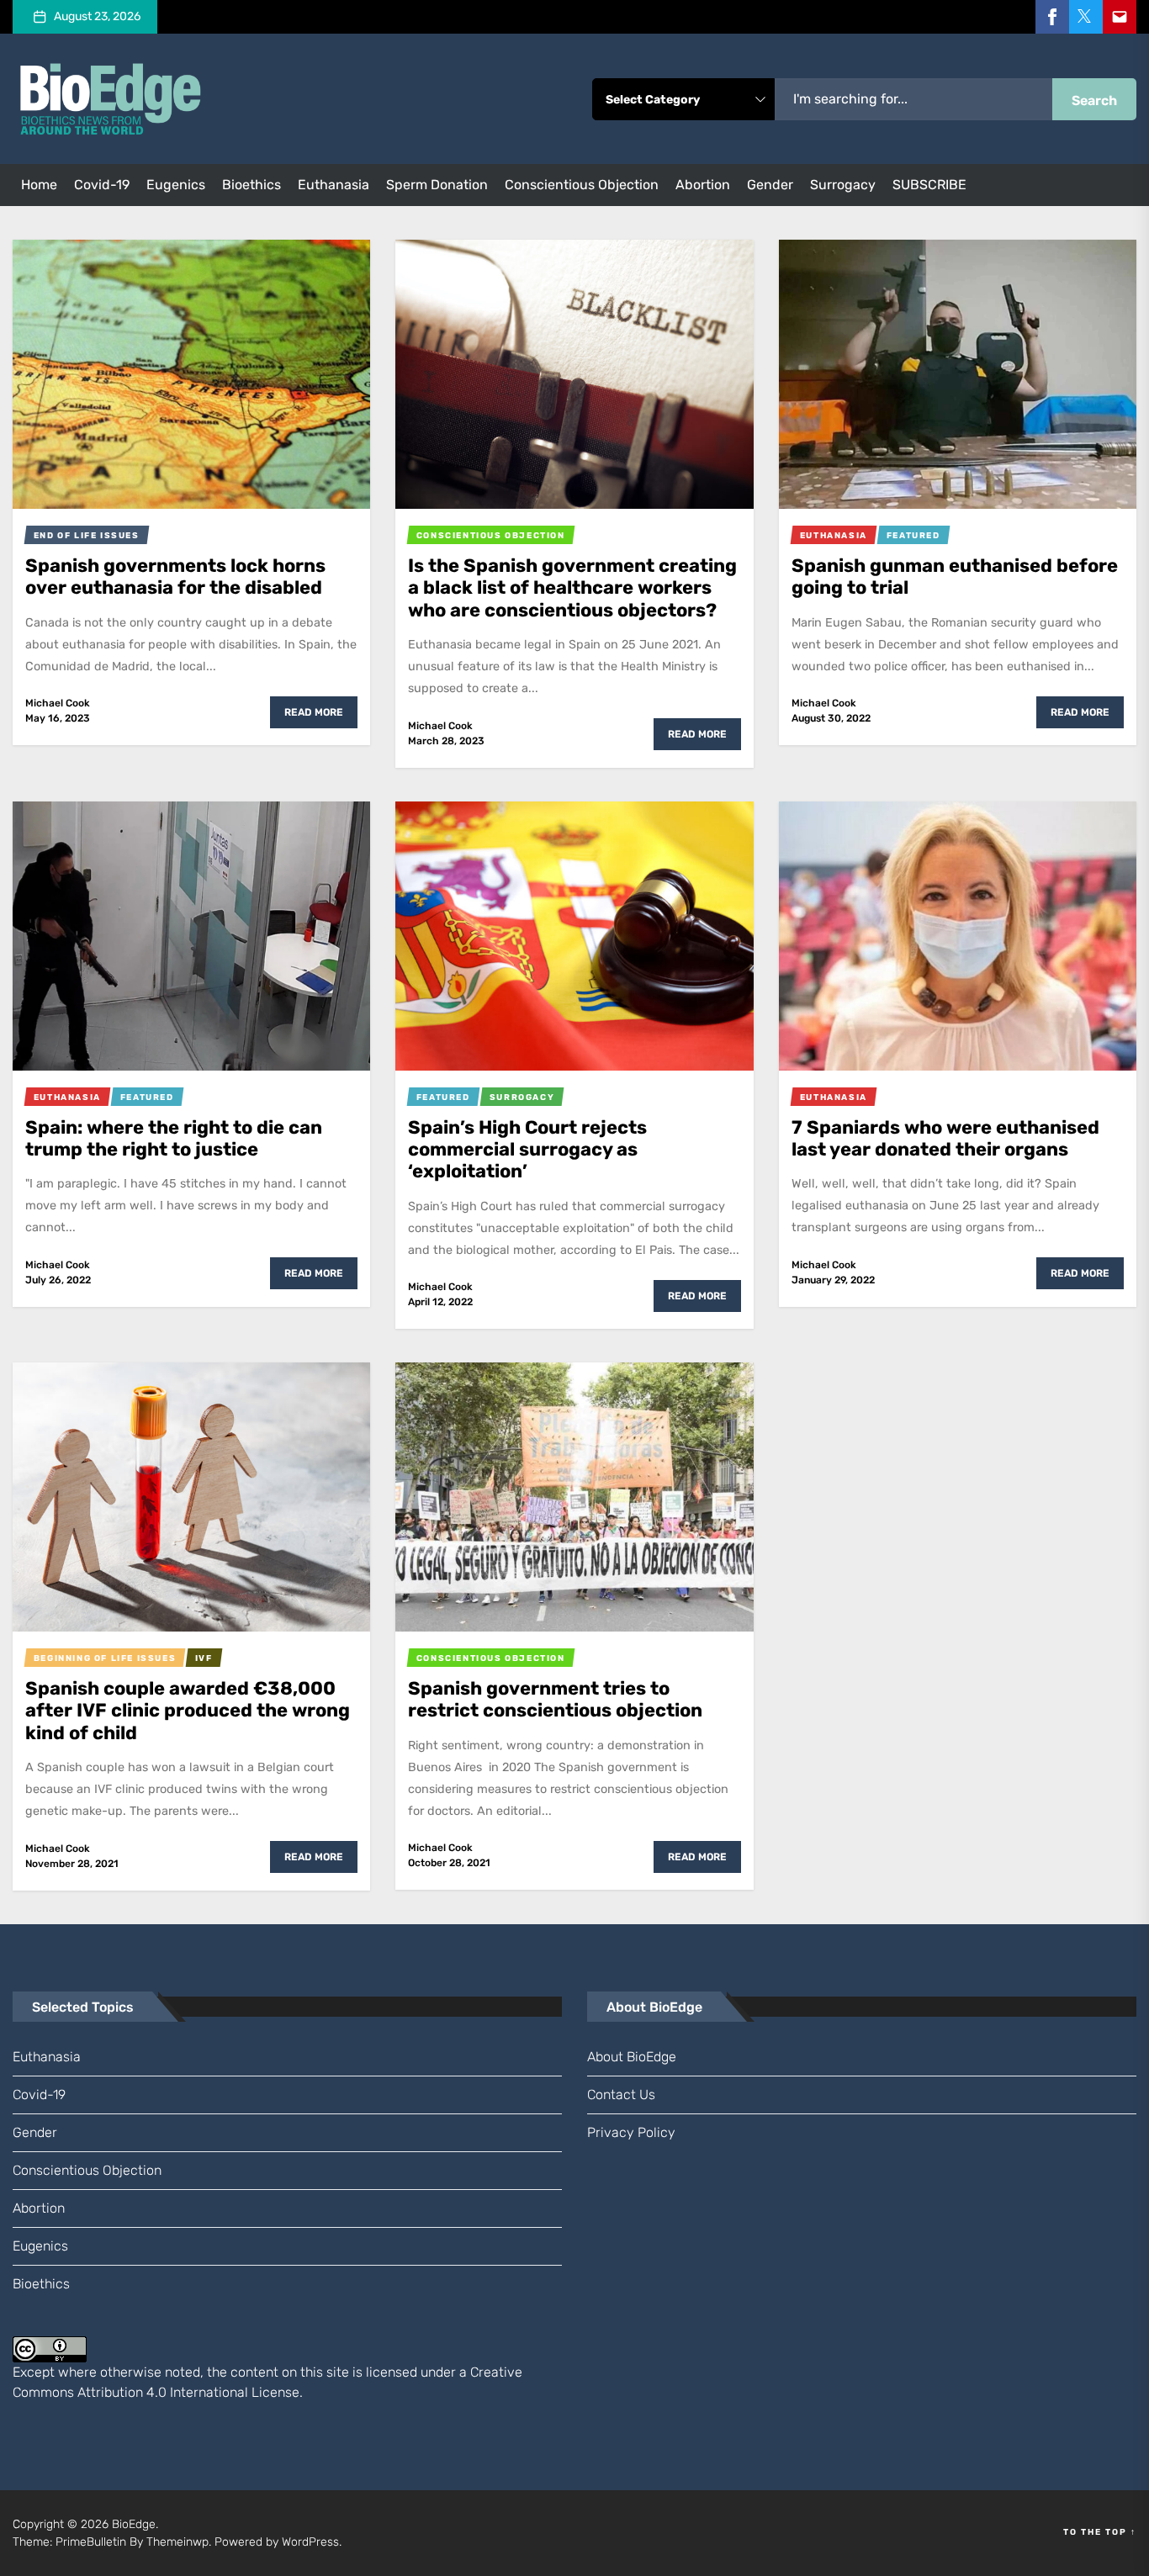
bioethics (252, 185)
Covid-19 (102, 185)
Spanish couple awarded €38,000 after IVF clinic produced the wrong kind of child (188, 1711)
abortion (703, 185)
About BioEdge (632, 2057)
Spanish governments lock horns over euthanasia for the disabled (175, 577)
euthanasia (334, 185)
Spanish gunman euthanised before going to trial (955, 577)
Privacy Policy (631, 2132)
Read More (314, 712)
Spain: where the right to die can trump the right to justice (174, 1138)
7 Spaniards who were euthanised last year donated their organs (945, 1138)
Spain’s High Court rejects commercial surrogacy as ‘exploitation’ (527, 1150)
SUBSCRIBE (929, 185)
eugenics (176, 185)
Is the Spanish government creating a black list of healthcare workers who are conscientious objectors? (572, 588)
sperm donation (437, 185)
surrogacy (843, 185)
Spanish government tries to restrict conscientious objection (555, 1699)
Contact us (621, 2095)
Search (1094, 101)
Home (39, 185)
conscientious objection (582, 185)
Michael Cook (58, 703)
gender (770, 185)
